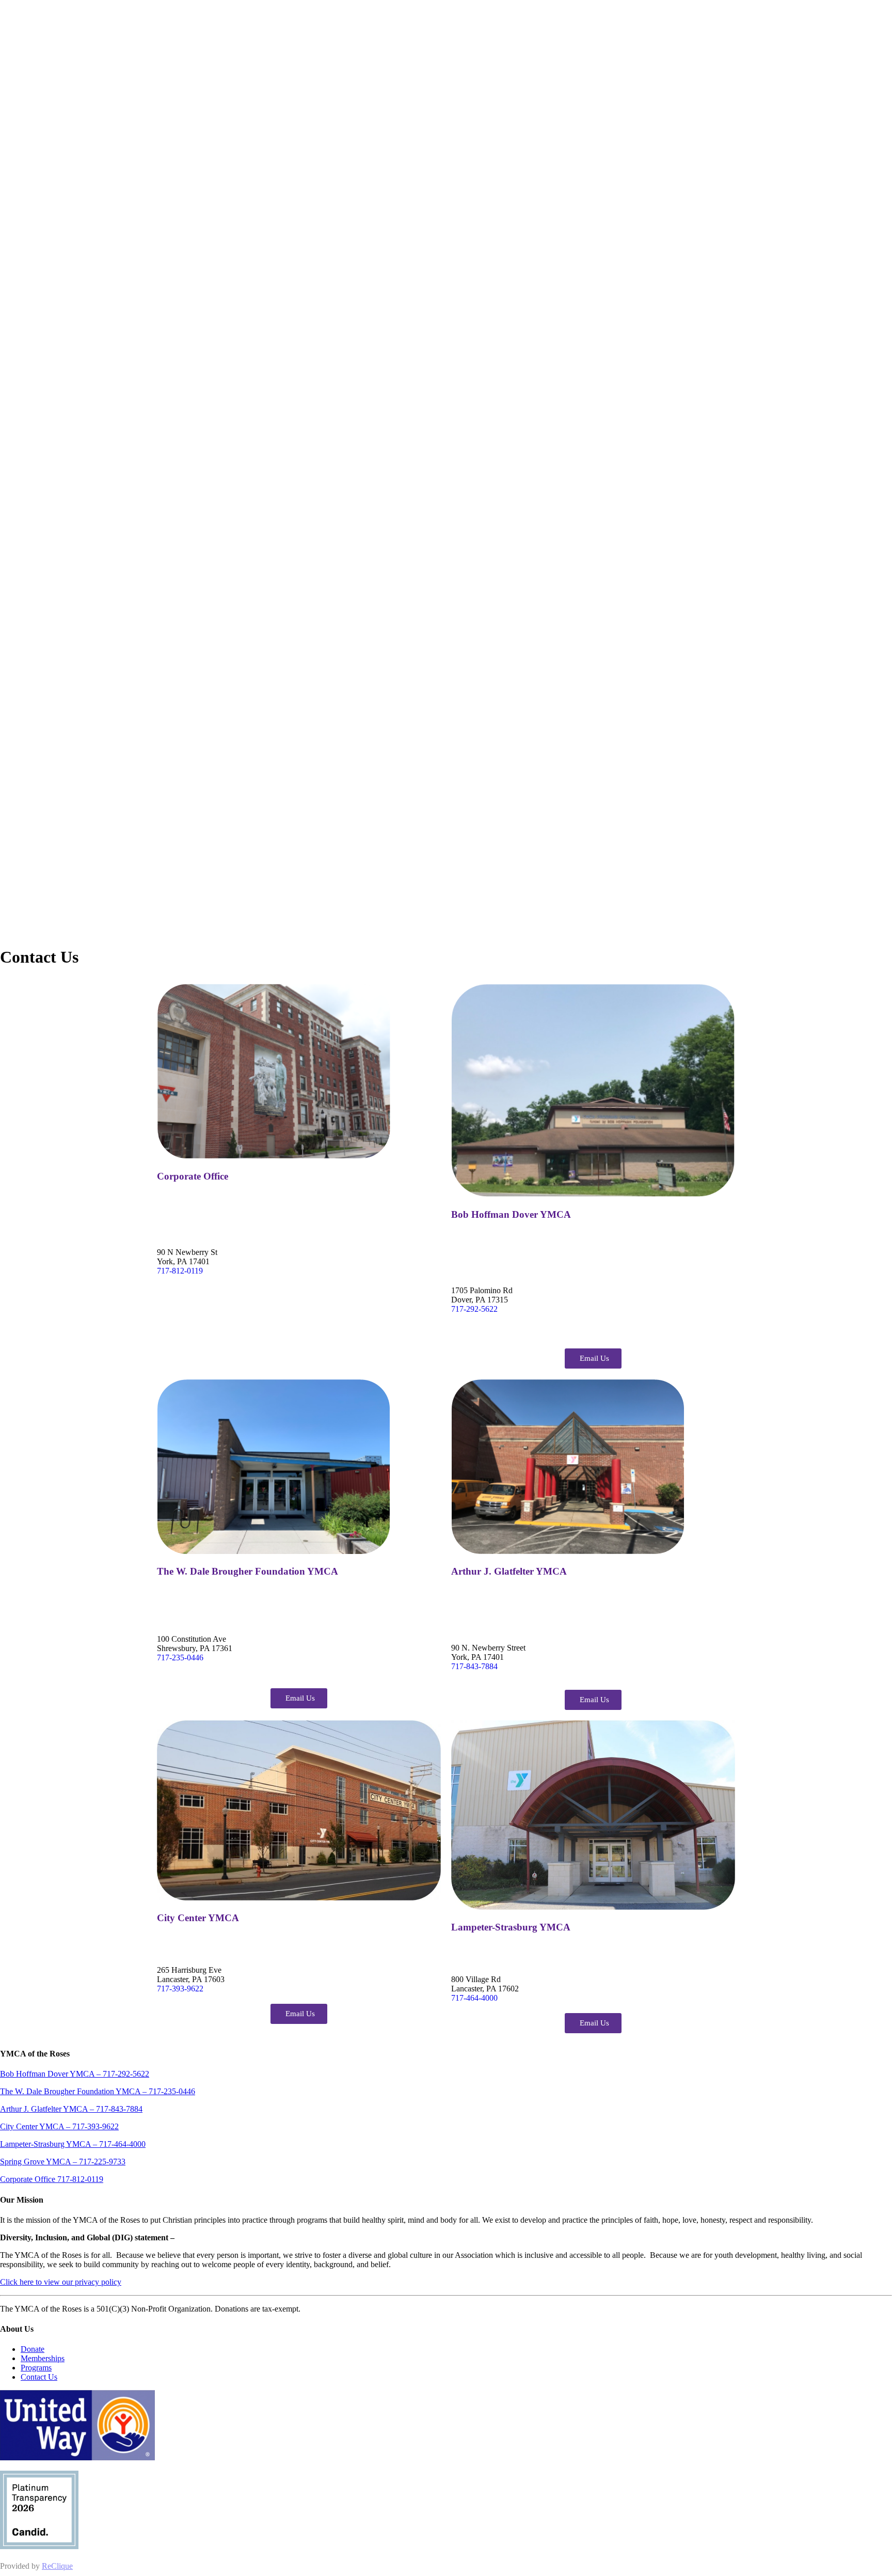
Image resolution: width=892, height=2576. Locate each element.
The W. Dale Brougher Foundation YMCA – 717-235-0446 (98, 2091)
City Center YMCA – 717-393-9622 (59, 2126)
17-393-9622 (182, 1989)
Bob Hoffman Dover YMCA (511, 1214)
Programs (36, 2368)
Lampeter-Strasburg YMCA (511, 1927)
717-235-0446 (180, 1658)
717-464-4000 (474, 1998)
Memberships (43, 2358)
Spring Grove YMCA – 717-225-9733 (63, 2162)
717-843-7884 (474, 1666)
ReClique (57, 2566)
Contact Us (39, 2377)
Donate (33, 2349)
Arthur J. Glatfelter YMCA (509, 1571)
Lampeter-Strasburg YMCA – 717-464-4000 (73, 2144)
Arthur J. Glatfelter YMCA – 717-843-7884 (71, 2109)
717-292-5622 (474, 1309)
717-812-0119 (180, 1271)
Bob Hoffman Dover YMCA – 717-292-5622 (75, 2074)
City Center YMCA (198, 1918)
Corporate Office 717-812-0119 (52, 2179)
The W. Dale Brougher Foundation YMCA (248, 1571)
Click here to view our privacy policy (61, 2282)
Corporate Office (193, 1176)
